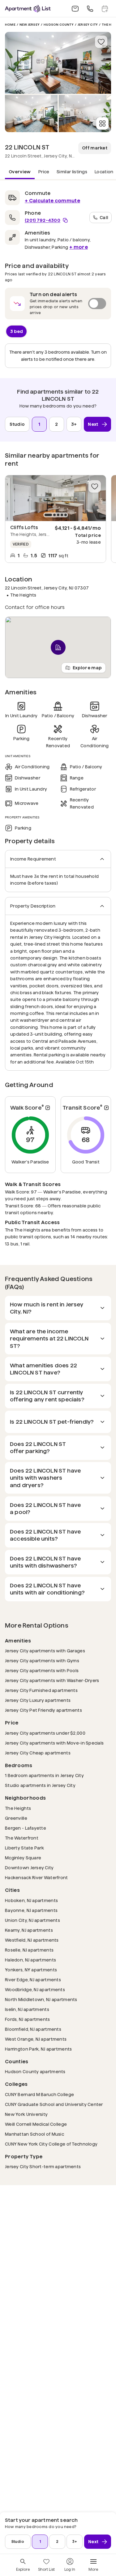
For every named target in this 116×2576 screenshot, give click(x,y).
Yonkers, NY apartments (31, 1970)
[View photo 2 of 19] (31, 114)
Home (10, 25)
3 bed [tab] (17, 331)
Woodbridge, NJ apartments (35, 1989)
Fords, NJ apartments (28, 2019)
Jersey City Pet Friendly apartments (43, 1710)
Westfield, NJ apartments (32, 1940)
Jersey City (88, 25)
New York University (26, 2114)
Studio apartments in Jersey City (40, 1785)
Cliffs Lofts (24, 527)
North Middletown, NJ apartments (41, 1999)
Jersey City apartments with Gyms (42, 1661)
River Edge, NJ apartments (33, 1980)
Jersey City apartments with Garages (45, 1651)
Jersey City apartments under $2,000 (45, 1733)
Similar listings (72, 172)
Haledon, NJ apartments (30, 1960)
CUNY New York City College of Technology (51, 2144)
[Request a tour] (105, 9)
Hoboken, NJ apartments (31, 1900)
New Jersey (30, 25)
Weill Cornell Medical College (36, 2124)
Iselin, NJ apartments (27, 2009)
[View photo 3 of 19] (85, 114)
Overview (20, 172)
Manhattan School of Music (34, 2134)
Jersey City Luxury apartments (38, 1700)
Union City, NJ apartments (32, 1920)
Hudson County (59, 25)
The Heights (18, 1808)
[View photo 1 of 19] (58, 63)
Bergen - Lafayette (26, 1828)
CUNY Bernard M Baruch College (39, 2094)
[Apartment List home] (28, 9)
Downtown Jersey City (29, 1868)
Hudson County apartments (35, 2071)
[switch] (58, 304)
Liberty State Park (24, 1848)
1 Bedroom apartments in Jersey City (44, 1775)
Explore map (87, 667)
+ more (79, 247)
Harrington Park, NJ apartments (38, 2049)
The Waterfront (22, 1838)
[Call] (90, 9)
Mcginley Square (23, 1858)
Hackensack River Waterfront (37, 1877)
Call (104, 217)
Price (44, 172)
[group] (56, 498)
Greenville (16, 1818)
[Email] (75, 9)
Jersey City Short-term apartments (43, 2166)
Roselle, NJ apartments (29, 1950)
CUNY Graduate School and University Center (54, 2104)
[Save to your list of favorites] (101, 42)
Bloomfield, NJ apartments (33, 2029)
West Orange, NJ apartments (36, 2039)
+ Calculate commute (52, 201)
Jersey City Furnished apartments (41, 1690)
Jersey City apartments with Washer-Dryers (52, 1680)
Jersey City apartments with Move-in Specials (54, 1743)
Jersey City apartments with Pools (42, 1670)
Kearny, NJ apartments (29, 1930)
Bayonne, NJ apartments (31, 1910)
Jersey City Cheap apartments (38, 1753)
